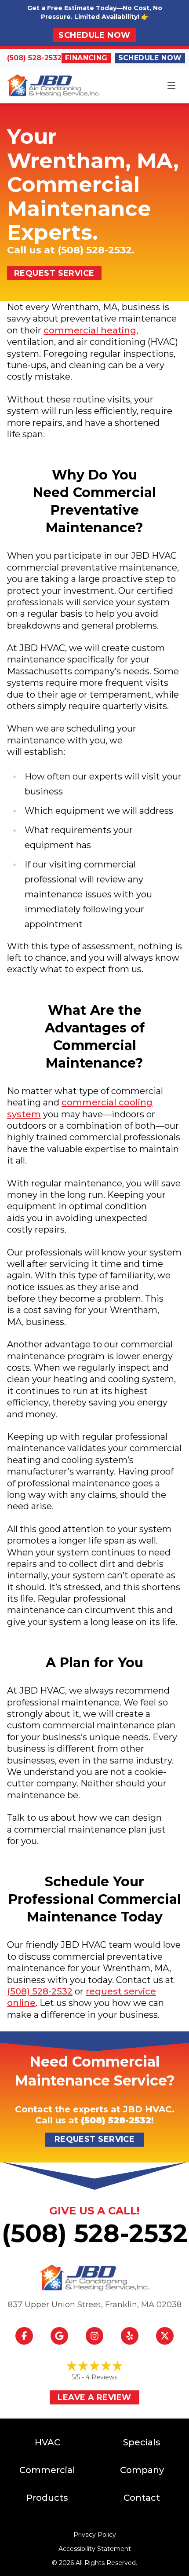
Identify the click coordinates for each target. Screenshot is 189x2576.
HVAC (47, 2442)
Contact (142, 2498)
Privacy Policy (95, 2535)
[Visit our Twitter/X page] (165, 2336)
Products (47, 2498)
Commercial (47, 2470)
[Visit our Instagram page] (94, 2336)
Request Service (54, 273)
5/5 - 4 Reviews (94, 2377)
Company (142, 2470)
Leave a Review (94, 2397)
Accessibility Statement (95, 2549)
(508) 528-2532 (34, 58)
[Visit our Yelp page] (130, 2336)
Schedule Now (94, 35)
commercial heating (90, 330)
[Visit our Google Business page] (59, 2336)
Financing (86, 58)
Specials (142, 2442)
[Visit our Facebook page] (24, 2336)
